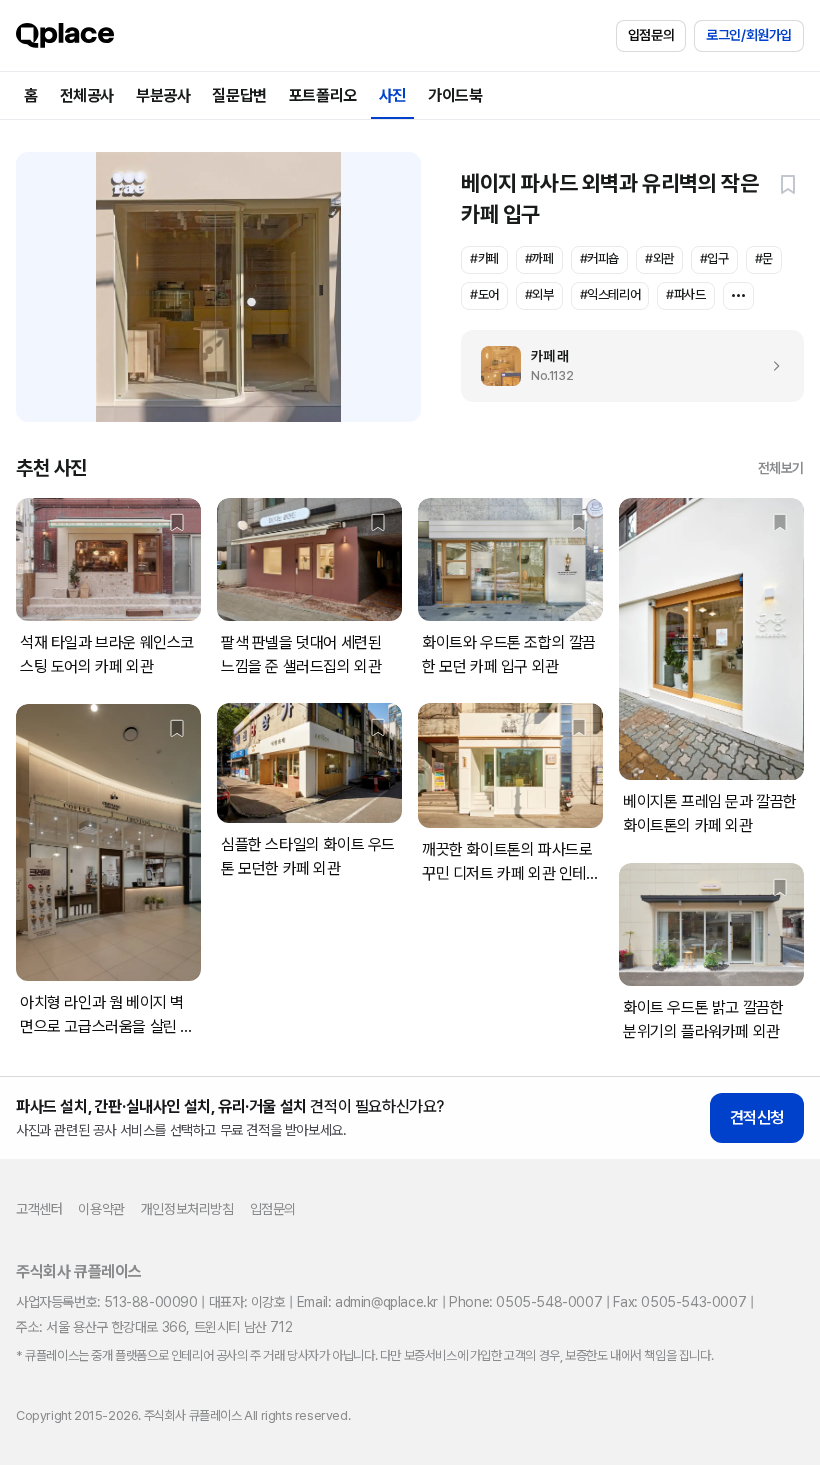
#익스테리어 (610, 294)
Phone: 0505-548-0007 (525, 1302)
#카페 (484, 258)
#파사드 (685, 294)
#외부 (539, 294)
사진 (392, 95)
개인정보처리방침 (187, 1209)
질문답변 (239, 95)
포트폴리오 (323, 95)
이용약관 (101, 1209)
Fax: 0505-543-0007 (679, 1302)
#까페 (539, 258)
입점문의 (651, 35)
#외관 (659, 258)
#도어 (484, 294)
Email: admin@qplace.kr (367, 1302)
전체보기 (781, 468)
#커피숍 (599, 258)
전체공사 (87, 95)
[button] (788, 184)
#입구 (714, 258)
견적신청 (757, 1117)
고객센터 (39, 1209)
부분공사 (163, 95)
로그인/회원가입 (749, 35)
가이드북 (455, 95)
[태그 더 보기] (738, 296)
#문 (764, 258)
